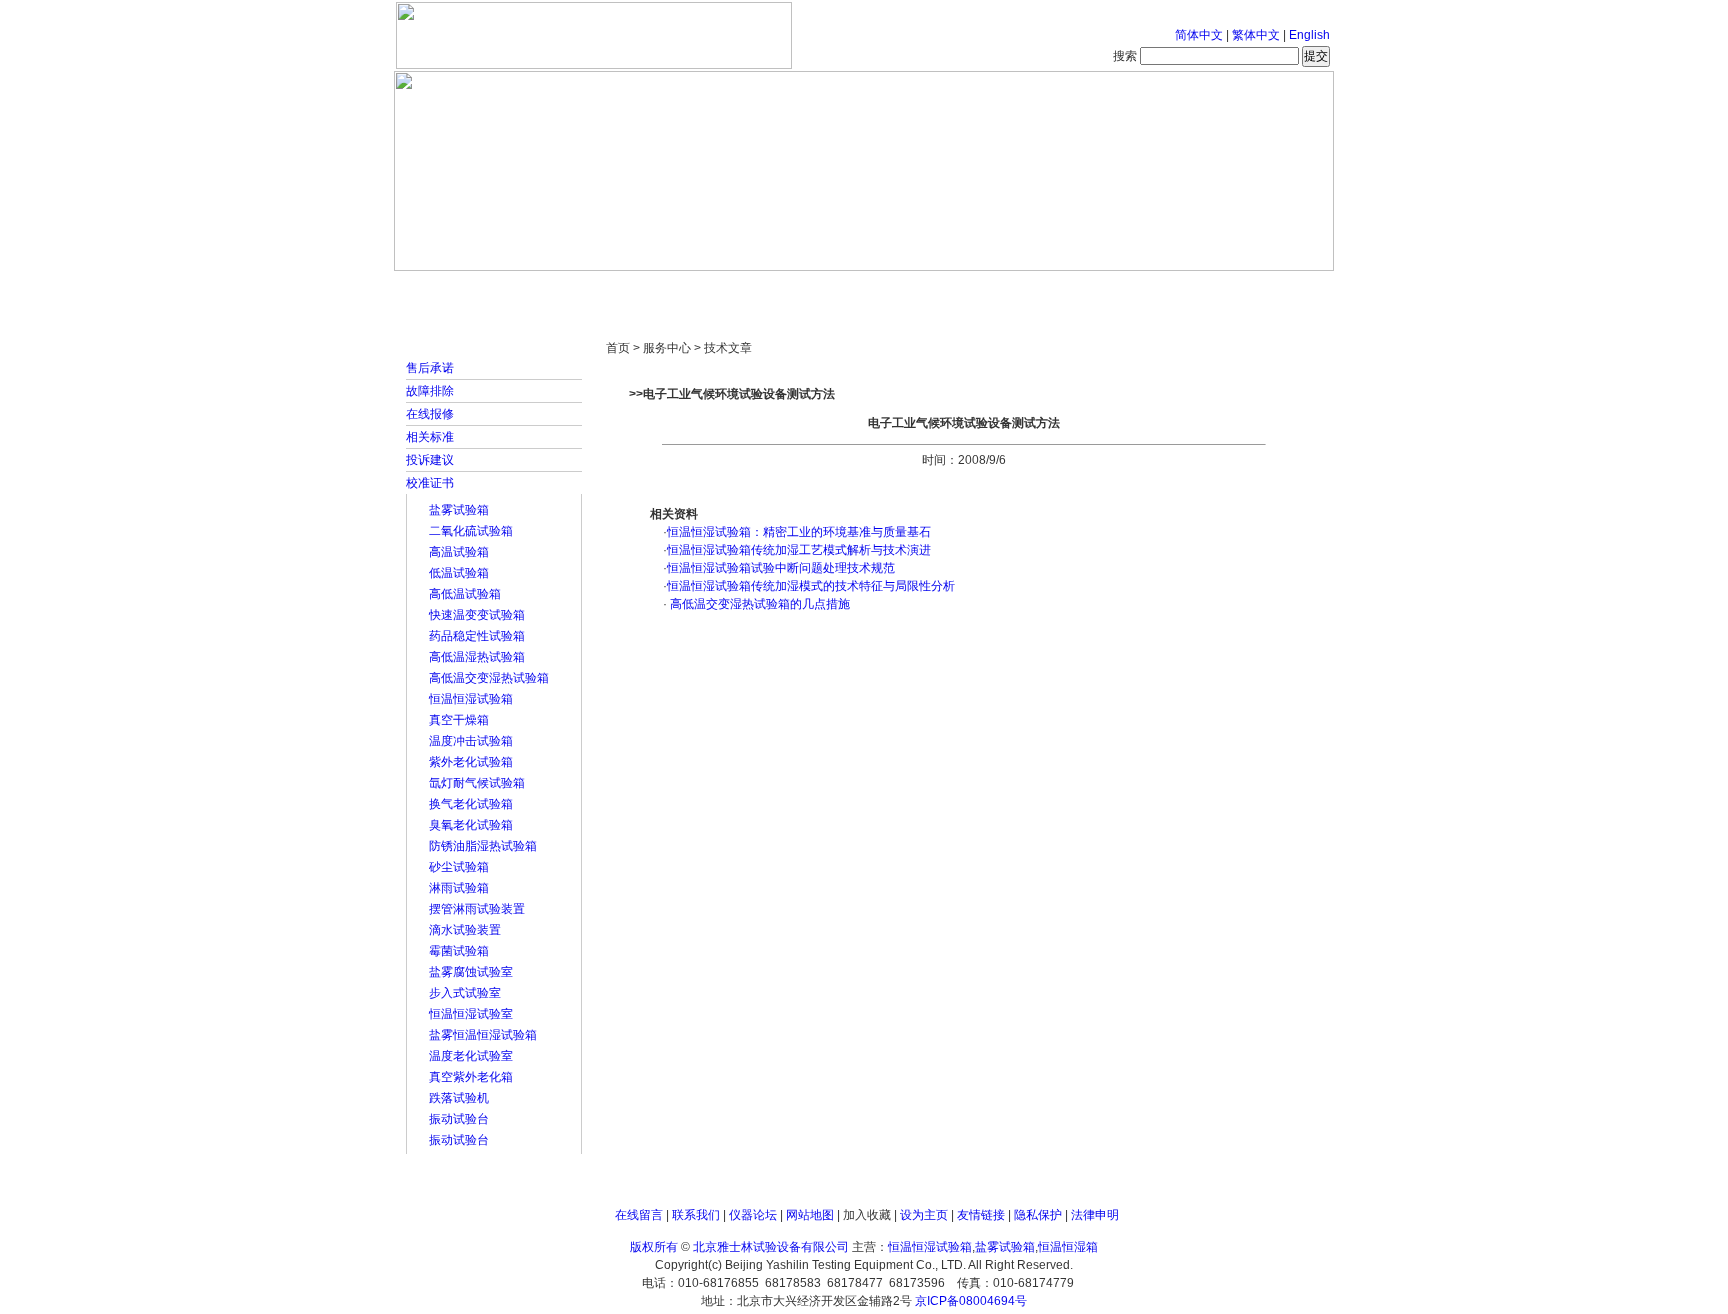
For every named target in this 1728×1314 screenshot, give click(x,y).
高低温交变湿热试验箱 (489, 678)
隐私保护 (1038, 1215)
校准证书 (430, 483)
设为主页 (924, 1215)
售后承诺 (430, 368)
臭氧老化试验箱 (471, 825)
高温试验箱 (459, 552)
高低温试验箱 (465, 594)
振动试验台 (459, 1119)
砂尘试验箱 (459, 867)
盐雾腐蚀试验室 (471, 972)
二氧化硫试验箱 (471, 531)
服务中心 (1119, 290)
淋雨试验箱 (459, 888)
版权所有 (654, 1247)
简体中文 (1199, 35)
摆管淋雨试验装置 (477, 909)
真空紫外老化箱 (471, 1077)
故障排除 (430, 391)
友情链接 (981, 1215)
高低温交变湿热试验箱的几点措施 (758, 604)
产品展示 (789, 290)
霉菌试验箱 (459, 951)
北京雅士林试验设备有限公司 (771, 1247)
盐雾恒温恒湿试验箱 (483, 1035)
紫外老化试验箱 (471, 762)
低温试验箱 (459, 573)
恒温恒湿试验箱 (471, 699)
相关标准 (430, 437)
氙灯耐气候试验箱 (477, 783)
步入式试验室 (465, 993)
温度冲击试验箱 (471, 741)
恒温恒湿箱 (1068, 1247)
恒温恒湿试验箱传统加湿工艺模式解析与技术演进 (799, 550)
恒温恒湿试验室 (471, 1014)
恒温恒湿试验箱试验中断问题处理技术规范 (781, 568)
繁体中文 (1256, 35)
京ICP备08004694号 (971, 1301)
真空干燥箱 (459, 720)
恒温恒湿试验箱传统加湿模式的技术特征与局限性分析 (811, 586)
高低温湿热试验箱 (477, 657)
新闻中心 (679, 290)
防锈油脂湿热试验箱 (483, 846)
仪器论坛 (753, 1215)
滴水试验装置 (465, 930)
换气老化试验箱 (471, 804)
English (1309, 35)
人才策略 (1009, 290)
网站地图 (810, 1215)
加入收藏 (867, 1215)
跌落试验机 (459, 1098)
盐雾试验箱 (459, 510)
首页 (459, 290)
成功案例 (899, 290)
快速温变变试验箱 (477, 615)
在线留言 (639, 1215)
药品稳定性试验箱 (477, 636)
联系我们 (696, 1215)
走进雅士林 (569, 290)
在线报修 (430, 414)
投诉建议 (430, 460)
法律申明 (1095, 1215)
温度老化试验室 (471, 1056)
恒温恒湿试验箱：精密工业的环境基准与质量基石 (799, 532)
